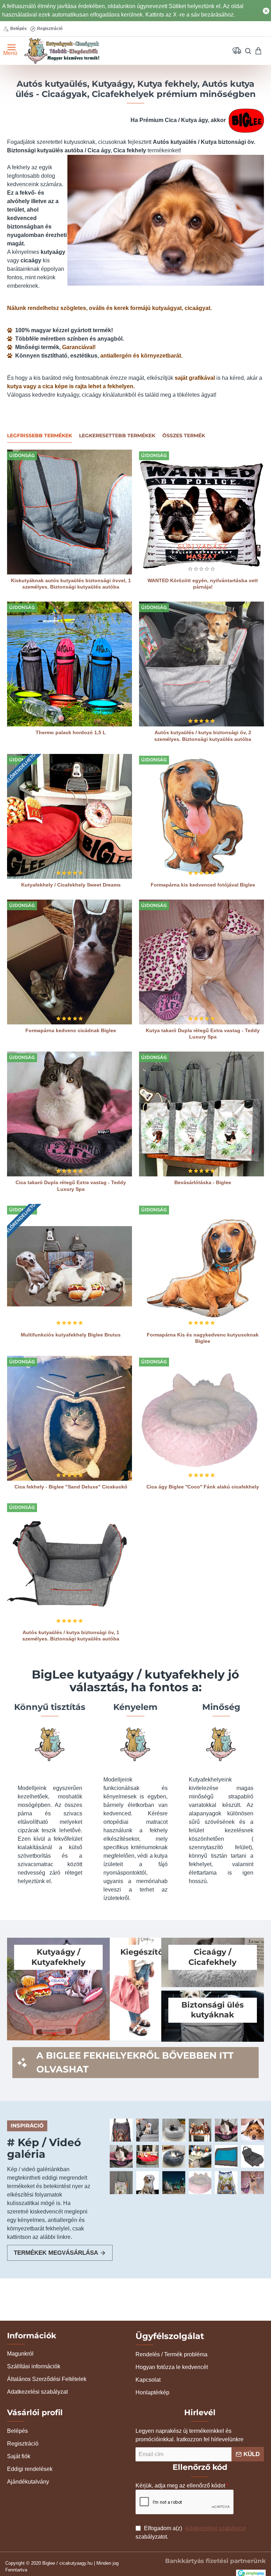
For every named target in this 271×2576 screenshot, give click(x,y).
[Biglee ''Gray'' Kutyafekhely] (252, 2130)
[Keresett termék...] (245, 51)
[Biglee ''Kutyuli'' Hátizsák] (226, 2182)
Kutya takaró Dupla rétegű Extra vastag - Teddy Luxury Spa (203, 1034)
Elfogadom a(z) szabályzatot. (191, 2532)
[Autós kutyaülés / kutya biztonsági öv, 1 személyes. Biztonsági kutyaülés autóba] (70, 1564)
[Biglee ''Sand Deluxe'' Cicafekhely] (174, 2182)
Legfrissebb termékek (40, 436)
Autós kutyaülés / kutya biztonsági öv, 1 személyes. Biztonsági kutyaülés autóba (71, 1636)
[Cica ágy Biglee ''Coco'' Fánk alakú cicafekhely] (201, 1418)
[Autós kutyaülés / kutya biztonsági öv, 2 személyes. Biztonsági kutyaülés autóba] (201, 664)
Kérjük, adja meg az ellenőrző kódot (180, 2486)
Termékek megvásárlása (56, 2253)
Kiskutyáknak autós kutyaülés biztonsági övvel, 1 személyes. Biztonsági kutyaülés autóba (71, 584)
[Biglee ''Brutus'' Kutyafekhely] (147, 2156)
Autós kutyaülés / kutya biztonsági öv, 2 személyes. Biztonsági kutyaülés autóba (203, 736)
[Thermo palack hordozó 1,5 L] (70, 664)
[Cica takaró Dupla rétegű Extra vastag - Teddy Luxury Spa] (70, 1114)
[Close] (266, 11)
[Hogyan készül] (147, 2130)
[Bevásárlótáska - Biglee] (201, 1114)
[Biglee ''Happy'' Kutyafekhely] (200, 2130)
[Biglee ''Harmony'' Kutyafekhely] (174, 2156)
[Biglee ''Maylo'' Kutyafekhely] (200, 2156)
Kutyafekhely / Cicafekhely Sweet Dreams (71, 885)
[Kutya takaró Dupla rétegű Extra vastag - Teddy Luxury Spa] (201, 962)
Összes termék (184, 436)
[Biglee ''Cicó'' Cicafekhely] (121, 2156)
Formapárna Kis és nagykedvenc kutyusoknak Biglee (203, 1338)
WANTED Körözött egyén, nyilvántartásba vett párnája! (203, 584)
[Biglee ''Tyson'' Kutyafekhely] (226, 2156)
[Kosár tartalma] (261, 51)
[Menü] (8, 51)
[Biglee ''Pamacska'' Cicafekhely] (174, 2130)
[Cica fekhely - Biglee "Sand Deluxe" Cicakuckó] (70, 1418)
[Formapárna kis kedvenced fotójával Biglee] (201, 816)
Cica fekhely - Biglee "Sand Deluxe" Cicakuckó (71, 1487)
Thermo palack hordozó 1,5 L (71, 732)
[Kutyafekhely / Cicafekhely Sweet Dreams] (70, 816)
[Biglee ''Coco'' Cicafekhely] (252, 2182)
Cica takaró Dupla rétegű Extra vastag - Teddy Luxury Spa (71, 1186)
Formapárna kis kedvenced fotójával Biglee (203, 885)
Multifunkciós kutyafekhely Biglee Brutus (71, 1335)
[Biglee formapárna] (147, 2182)
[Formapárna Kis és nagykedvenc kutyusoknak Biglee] (201, 1266)
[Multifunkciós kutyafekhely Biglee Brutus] (70, 1266)
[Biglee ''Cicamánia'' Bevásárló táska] (121, 2182)
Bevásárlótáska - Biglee (203, 1182)
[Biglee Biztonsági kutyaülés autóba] (252, 2156)
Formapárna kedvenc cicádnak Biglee (71, 1030)
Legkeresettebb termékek (117, 436)
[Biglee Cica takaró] (226, 2130)
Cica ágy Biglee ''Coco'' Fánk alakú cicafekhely (203, 1487)
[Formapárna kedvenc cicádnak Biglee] (70, 962)
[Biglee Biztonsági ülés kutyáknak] (121, 2130)
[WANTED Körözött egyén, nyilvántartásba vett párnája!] (201, 512)
